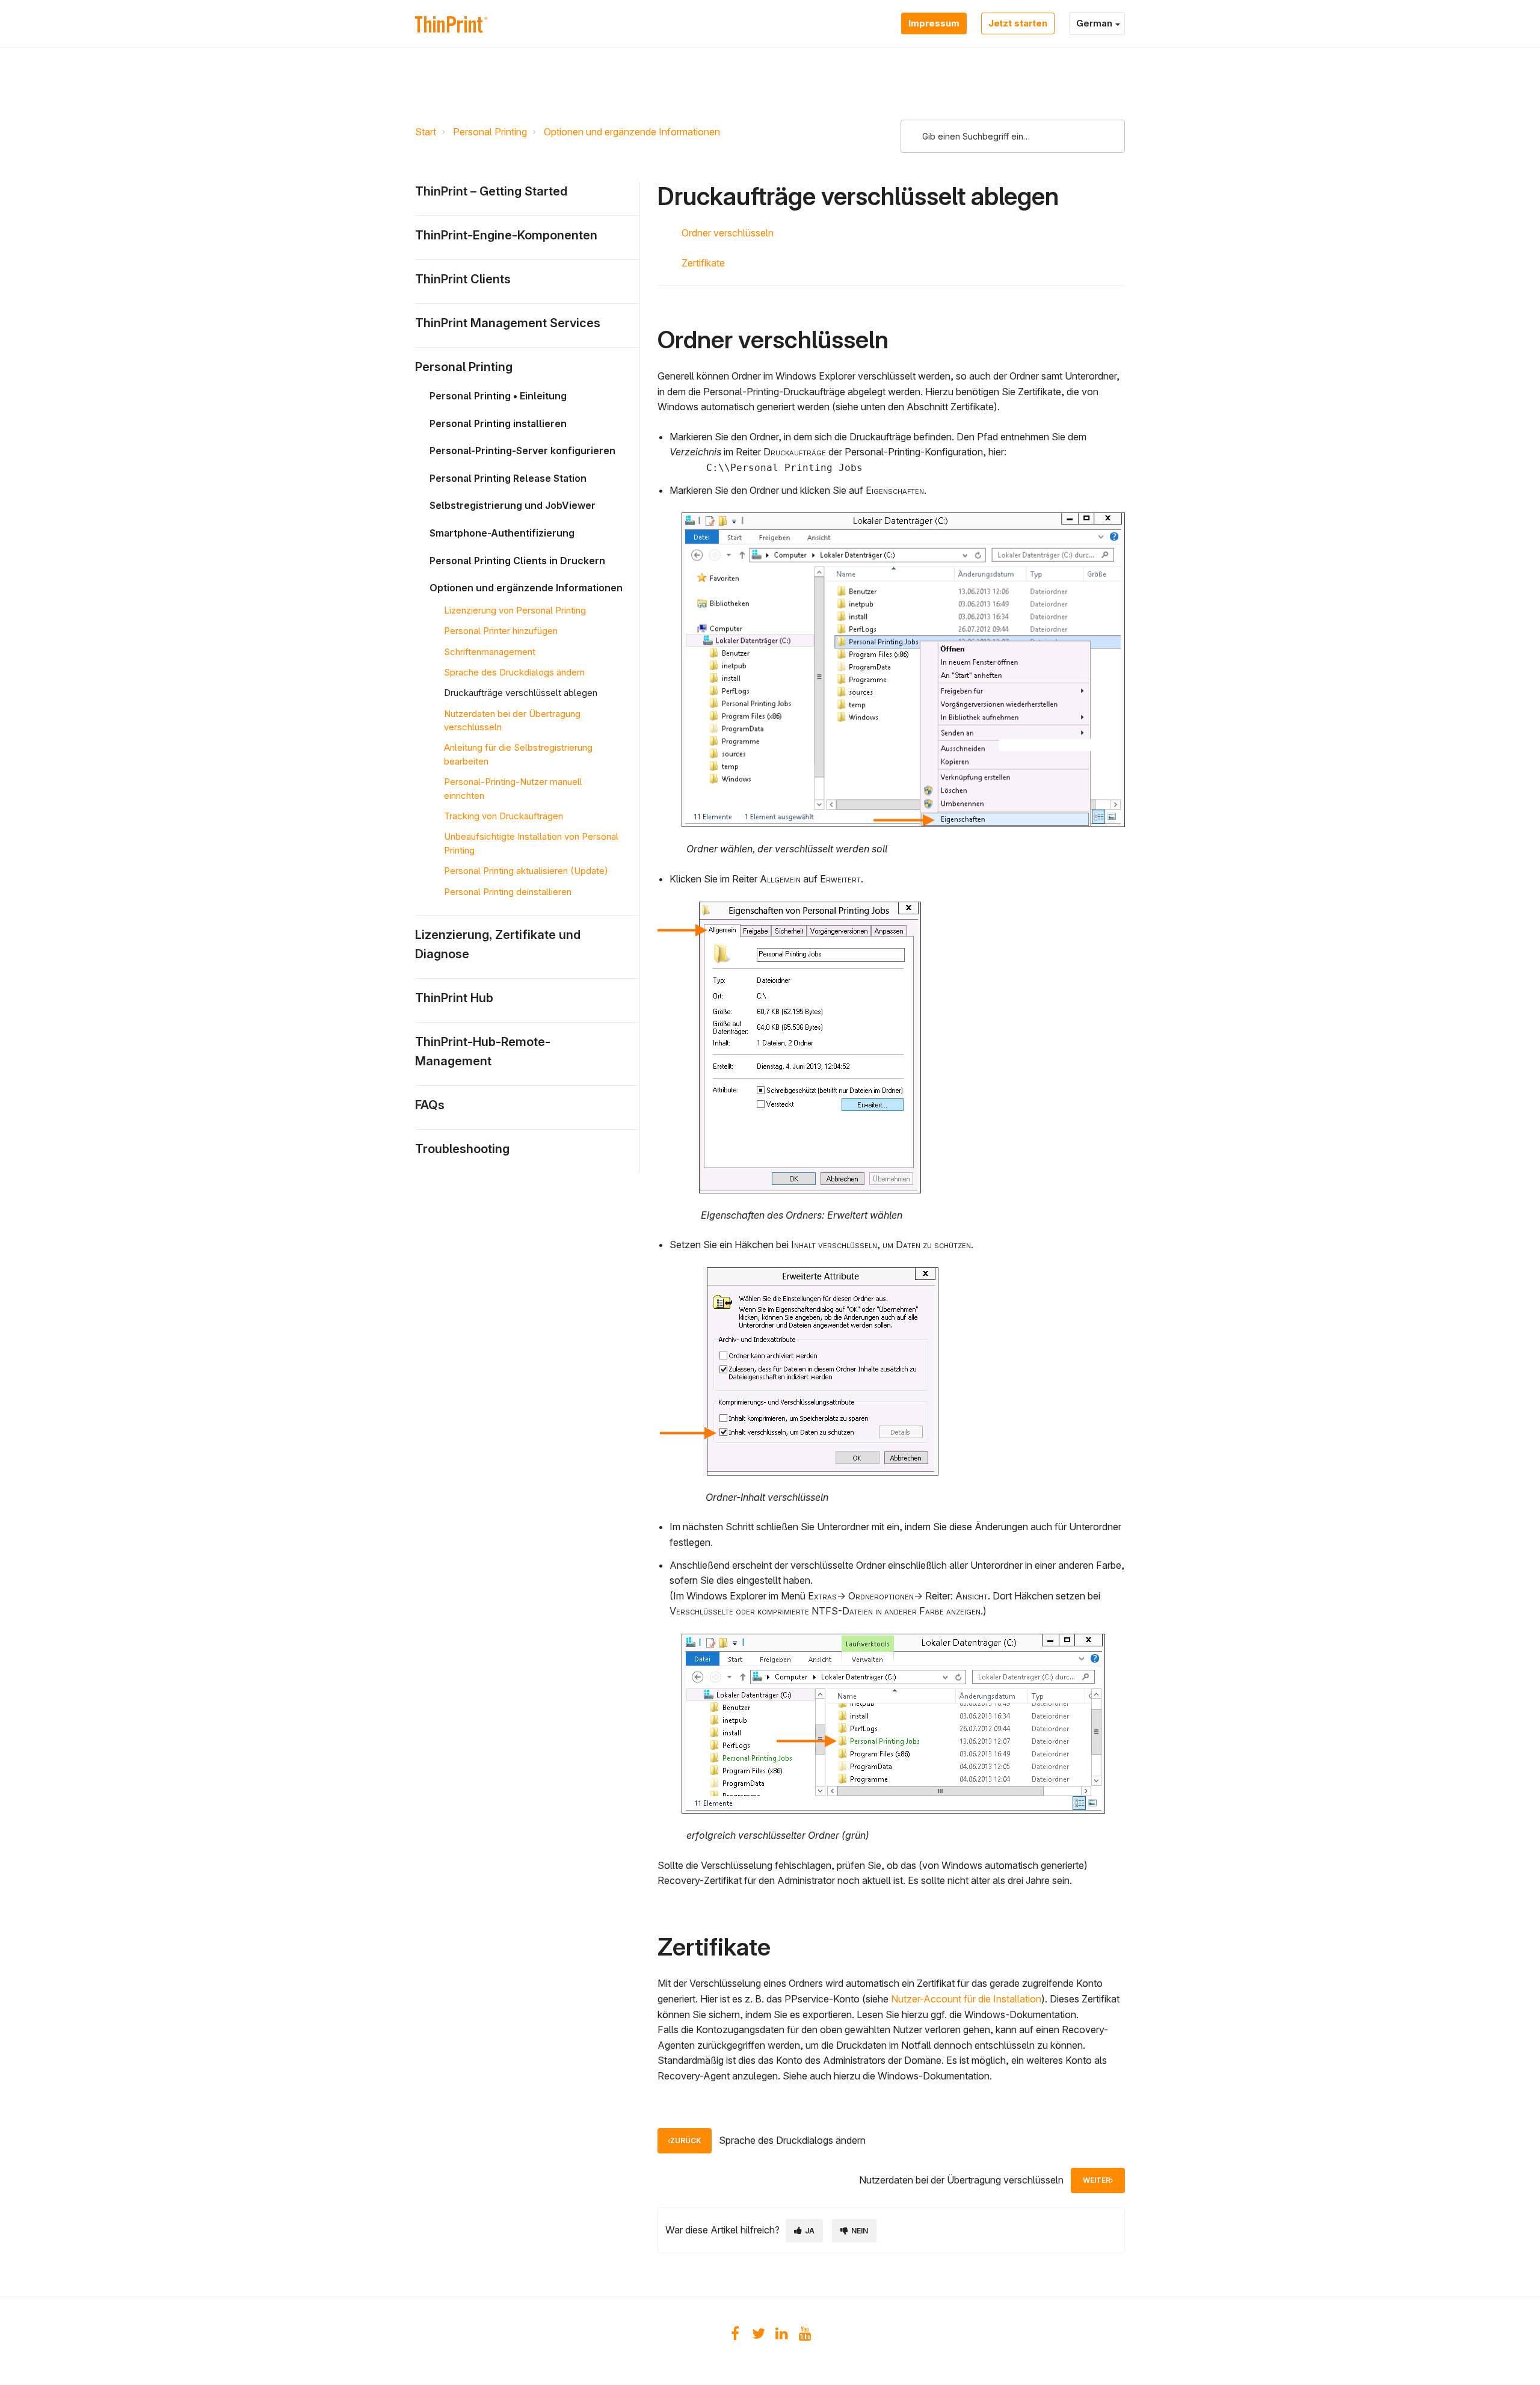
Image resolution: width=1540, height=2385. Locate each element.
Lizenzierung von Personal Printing (515, 610)
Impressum (934, 23)
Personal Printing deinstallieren (508, 892)
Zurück (686, 2140)
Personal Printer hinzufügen (501, 631)
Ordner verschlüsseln (728, 233)
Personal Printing (490, 132)
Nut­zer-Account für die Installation (966, 1999)
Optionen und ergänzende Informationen (632, 132)
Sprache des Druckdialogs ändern (514, 672)
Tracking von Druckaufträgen (504, 816)
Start (426, 132)
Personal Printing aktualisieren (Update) (526, 871)
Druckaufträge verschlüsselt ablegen (521, 693)
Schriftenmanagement (490, 652)
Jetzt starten (1018, 23)
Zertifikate (703, 263)
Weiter (1097, 2180)
